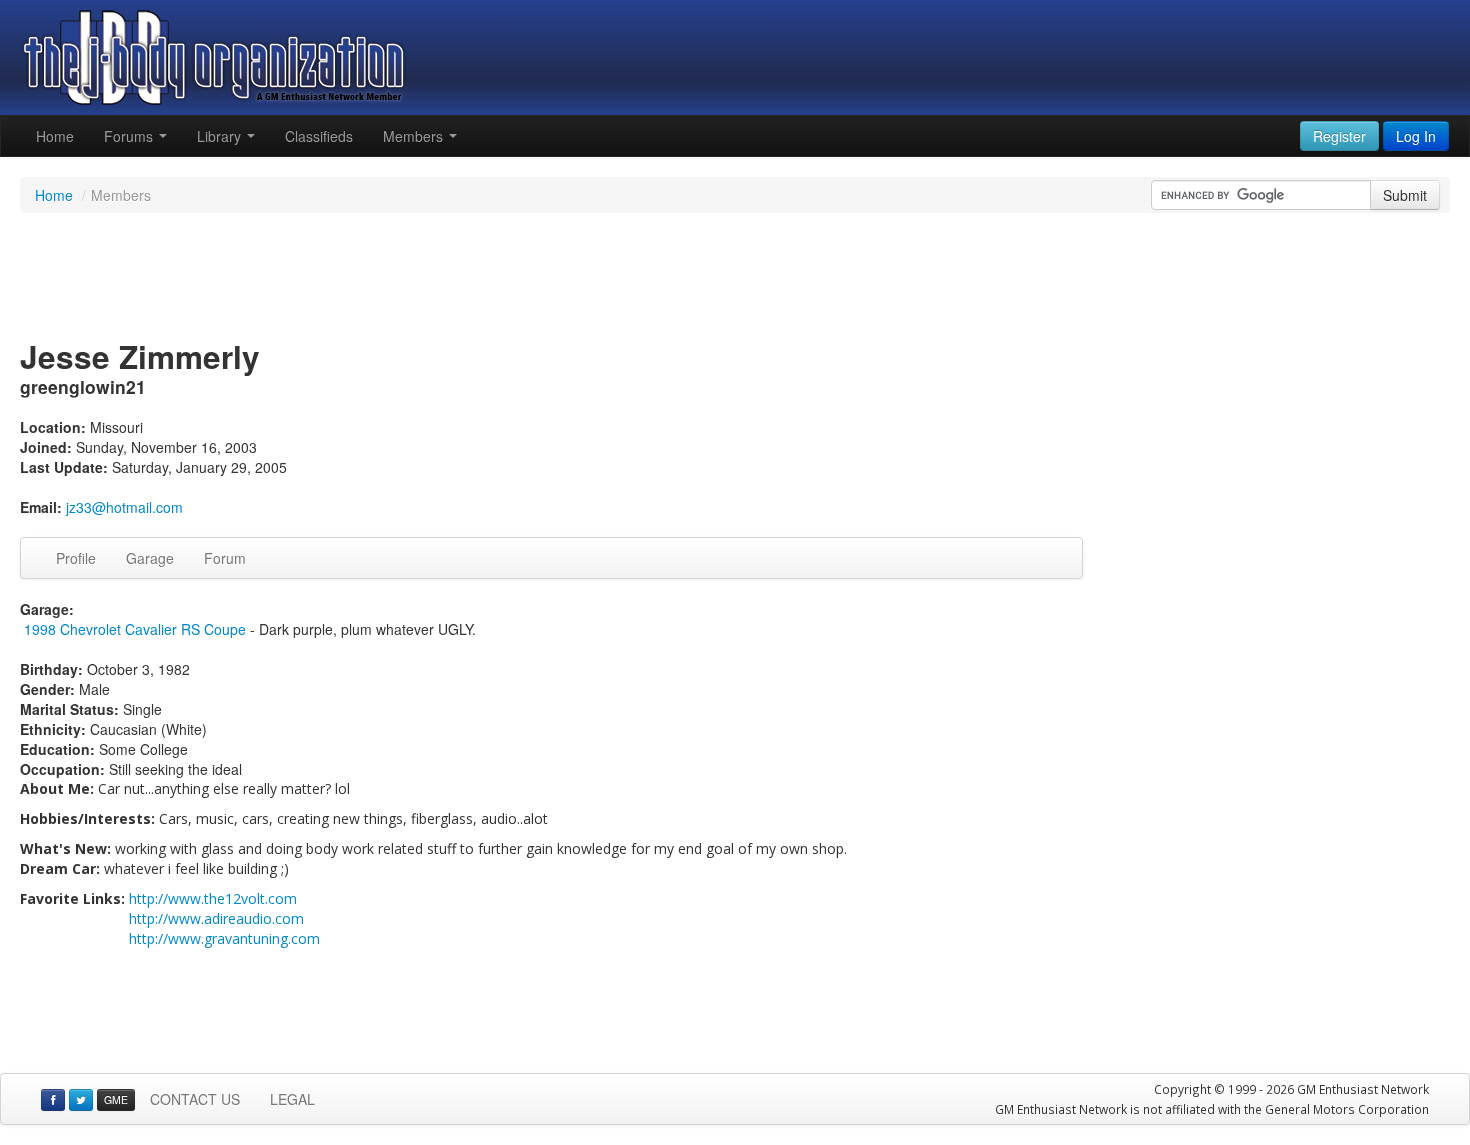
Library (221, 136)
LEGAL (292, 1099)
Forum (225, 558)
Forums (130, 136)
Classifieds (319, 136)
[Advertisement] (735, 278)
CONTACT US (195, 1099)
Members (415, 136)
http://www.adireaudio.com (216, 918)
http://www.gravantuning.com (224, 938)
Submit (1405, 195)
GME (116, 1099)
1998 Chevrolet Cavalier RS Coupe (135, 629)
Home (55, 136)
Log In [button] (1416, 136)
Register (1339, 136)
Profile (76, 558)
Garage (150, 558)
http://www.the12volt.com (213, 898)
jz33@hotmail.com (124, 507)
